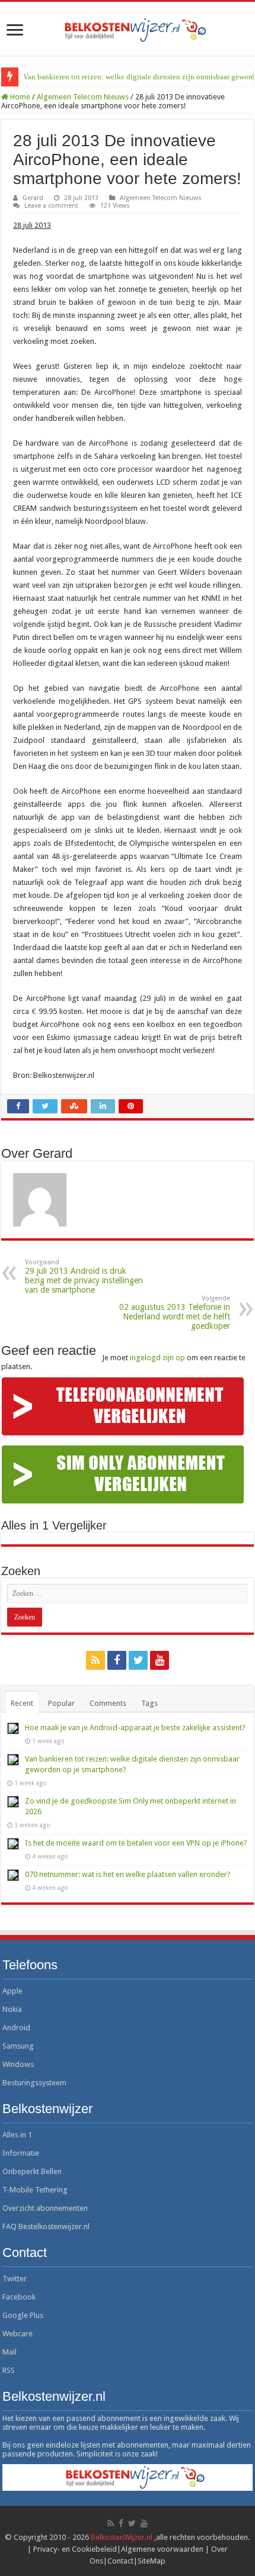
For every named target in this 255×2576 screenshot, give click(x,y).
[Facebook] (117, 1660)
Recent (22, 1703)
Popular (61, 1703)
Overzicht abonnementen (45, 2208)
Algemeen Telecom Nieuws (83, 97)
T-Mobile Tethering (35, 2190)
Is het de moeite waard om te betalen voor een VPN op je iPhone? (136, 1843)
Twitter (15, 2279)
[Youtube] (160, 1660)
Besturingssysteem (34, 2083)
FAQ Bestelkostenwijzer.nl (46, 2226)
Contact (120, 2561)
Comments (108, 1703)
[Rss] (95, 1660)
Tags (149, 1703)
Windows (18, 2064)
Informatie (21, 2153)
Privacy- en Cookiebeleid (75, 2549)
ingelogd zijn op (157, 1358)
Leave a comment (51, 206)
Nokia (12, 2009)
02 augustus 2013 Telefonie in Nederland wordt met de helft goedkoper (175, 1313)
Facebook (19, 2297)
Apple (12, 1991)
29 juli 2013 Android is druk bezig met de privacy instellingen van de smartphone (84, 1276)
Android (16, 2028)
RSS (9, 2370)
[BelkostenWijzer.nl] (128, 28)
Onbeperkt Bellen (32, 2171)
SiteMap (152, 2561)
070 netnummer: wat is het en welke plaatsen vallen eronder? (128, 1874)
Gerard (33, 198)
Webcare (17, 2334)
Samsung (18, 2046)
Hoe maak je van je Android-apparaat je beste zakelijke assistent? (135, 1727)
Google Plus (23, 2315)
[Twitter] (138, 1660)
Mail (9, 2352)
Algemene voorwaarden (162, 2549)
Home (19, 97)
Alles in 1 (17, 2135)
